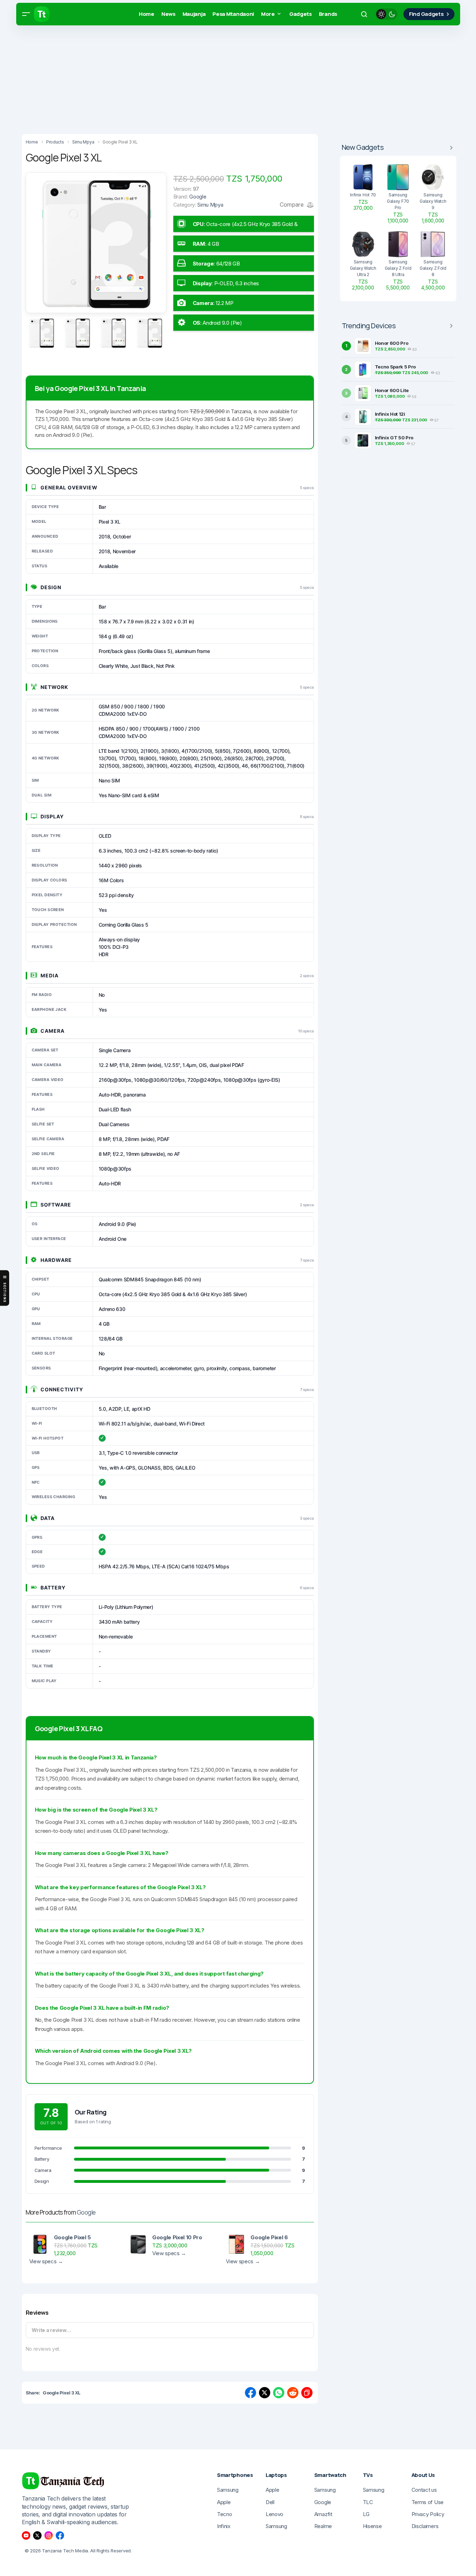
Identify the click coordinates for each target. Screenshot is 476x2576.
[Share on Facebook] (251, 2393)
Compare (292, 205)
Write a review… (51, 2330)
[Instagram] (49, 2535)
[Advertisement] (211, 78)
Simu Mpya (210, 205)
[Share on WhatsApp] (279, 2393)
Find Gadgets (426, 14)
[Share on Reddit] (293, 2393)
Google (86, 2212)
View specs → (46, 2261)
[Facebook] (60, 2535)
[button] (26, 14)
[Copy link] (307, 2393)
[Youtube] (26, 2535)
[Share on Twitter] (265, 2393)
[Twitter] (37, 2535)
